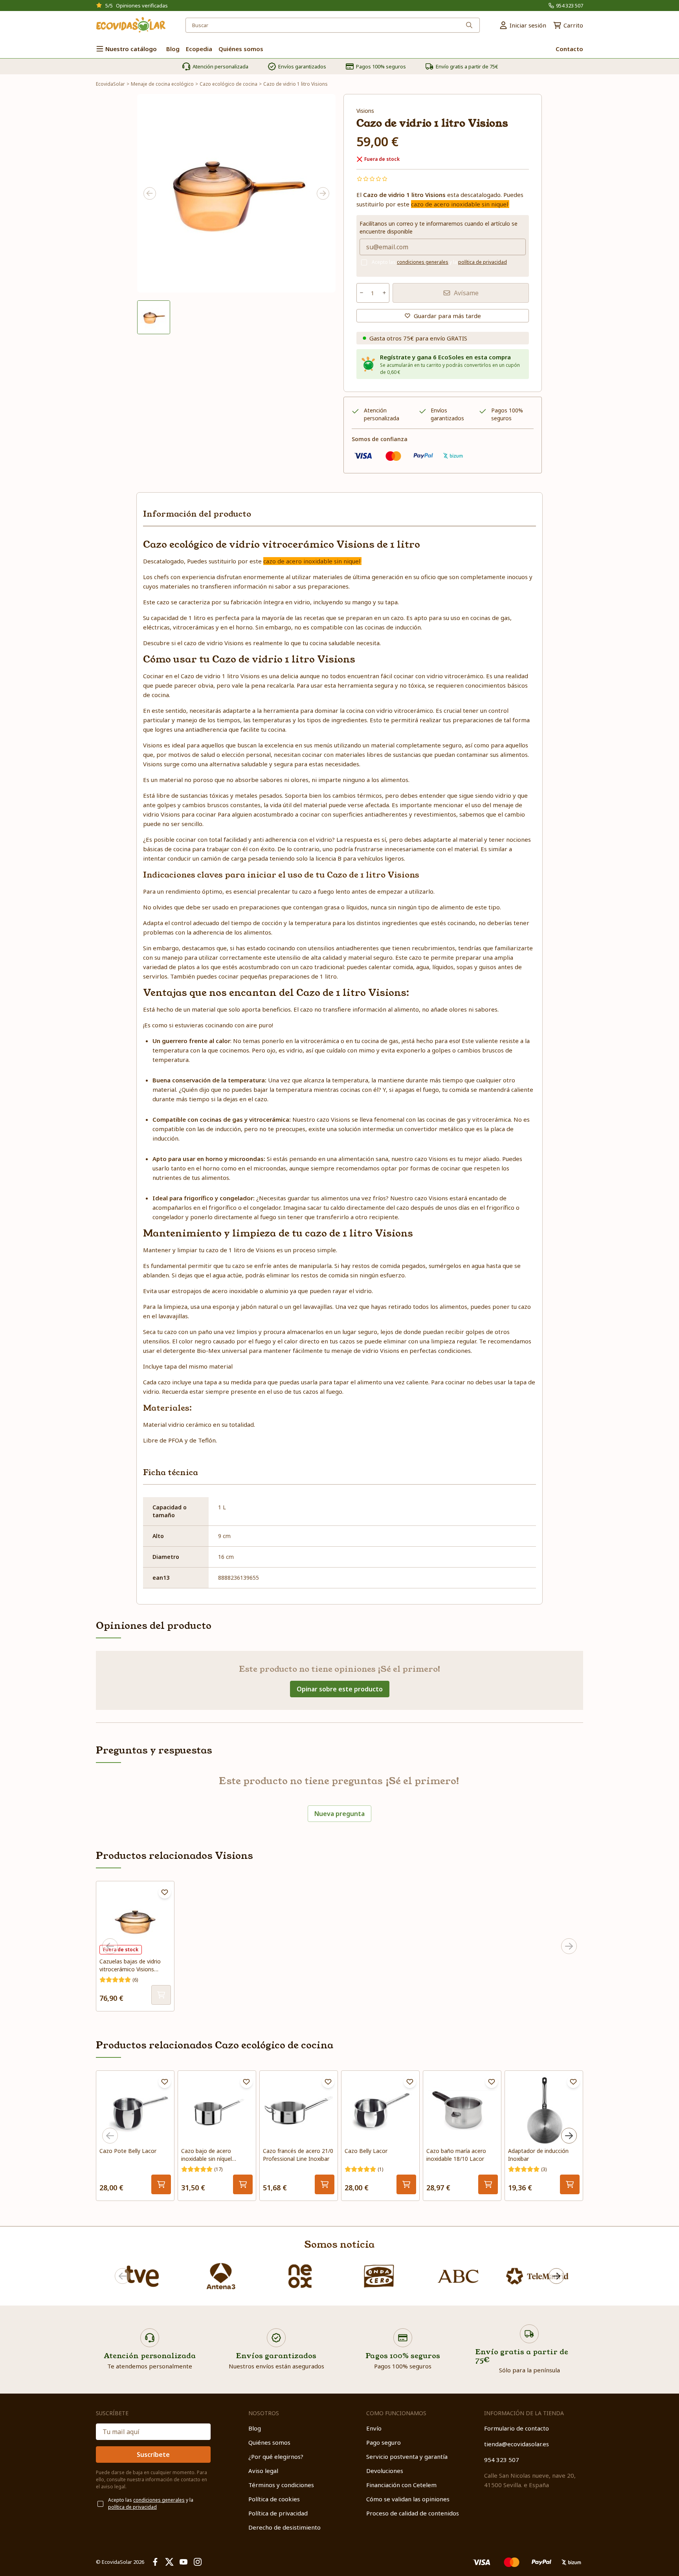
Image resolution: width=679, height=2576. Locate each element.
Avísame (466, 293)
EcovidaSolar (110, 84)
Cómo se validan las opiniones (408, 2499)
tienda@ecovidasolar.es (517, 2444)
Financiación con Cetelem (401, 2485)
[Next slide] (323, 193)
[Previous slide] (150, 193)
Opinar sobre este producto (340, 1689)
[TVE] (142, 2276)
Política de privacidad (278, 2513)
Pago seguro (384, 2442)
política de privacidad (483, 262)
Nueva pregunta (339, 1814)
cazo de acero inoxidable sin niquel (460, 204)
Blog (255, 2428)
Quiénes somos (269, 2442)
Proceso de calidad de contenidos (413, 2513)
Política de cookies (274, 2499)
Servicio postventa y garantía (407, 2456)
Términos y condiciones (281, 2485)
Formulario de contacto (517, 2428)
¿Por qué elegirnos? (276, 2456)
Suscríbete (153, 2455)
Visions (365, 111)
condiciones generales (423, 262)
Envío (374, 2428)
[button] (154, 317)
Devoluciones (385, 2471)
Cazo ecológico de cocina (228, 84)
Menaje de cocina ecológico (162, 84)
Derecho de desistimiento (284, 2527)
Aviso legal (263, 2471)
